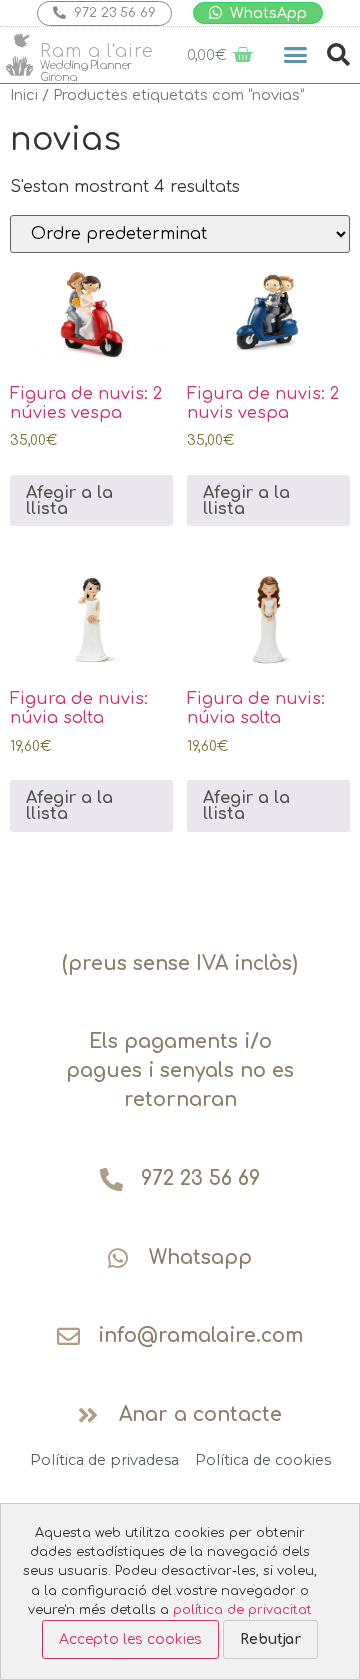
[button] (296, 55)
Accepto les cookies (130, 1639)
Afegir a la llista (69, 501)
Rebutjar (270, 1639)
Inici (24, 95)
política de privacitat (242, 1610)
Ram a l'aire (97, 51)
